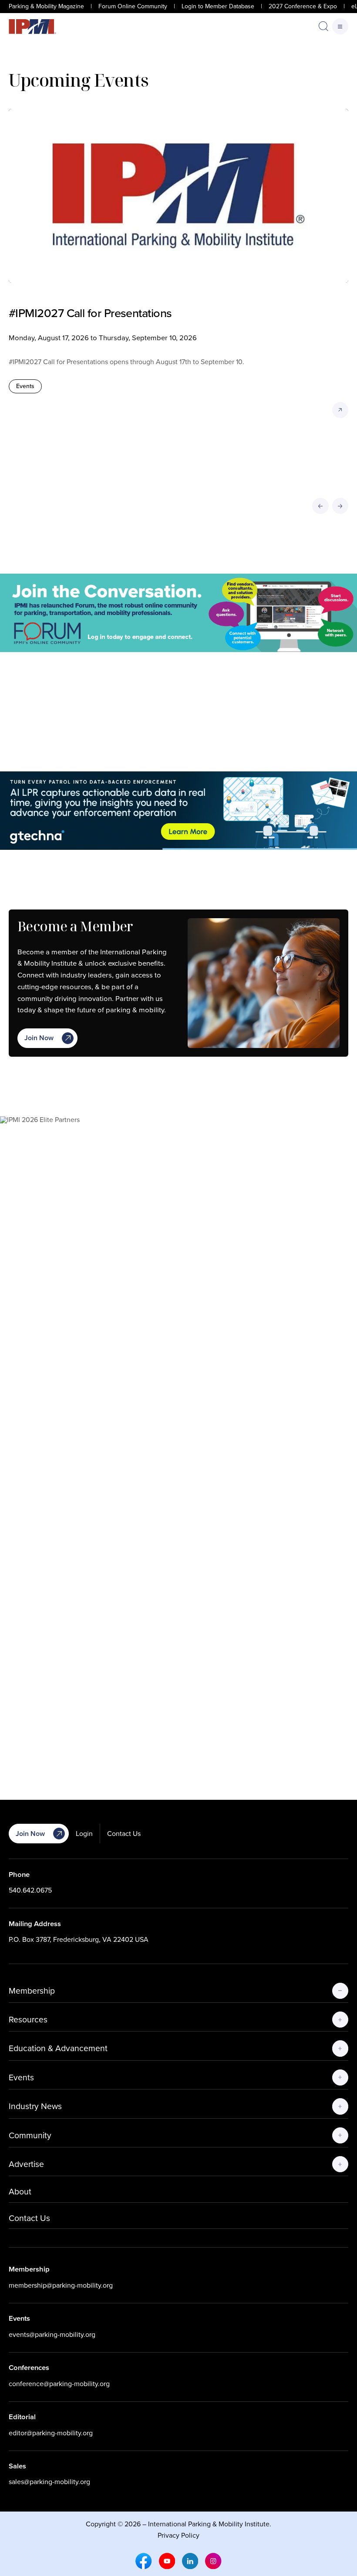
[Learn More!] (178, 1443)
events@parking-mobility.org (52, 2334)
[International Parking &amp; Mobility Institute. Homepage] (32, 27)
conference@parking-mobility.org (59, 2384)
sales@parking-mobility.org (49, 2482)
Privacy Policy (178, 2535)
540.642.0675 (30, 1890)
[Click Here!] (178, 811)
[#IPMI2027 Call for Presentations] (178, 196)
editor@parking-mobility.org (51, 2433)
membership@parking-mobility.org (61, 2285)
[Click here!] (178, 613)
